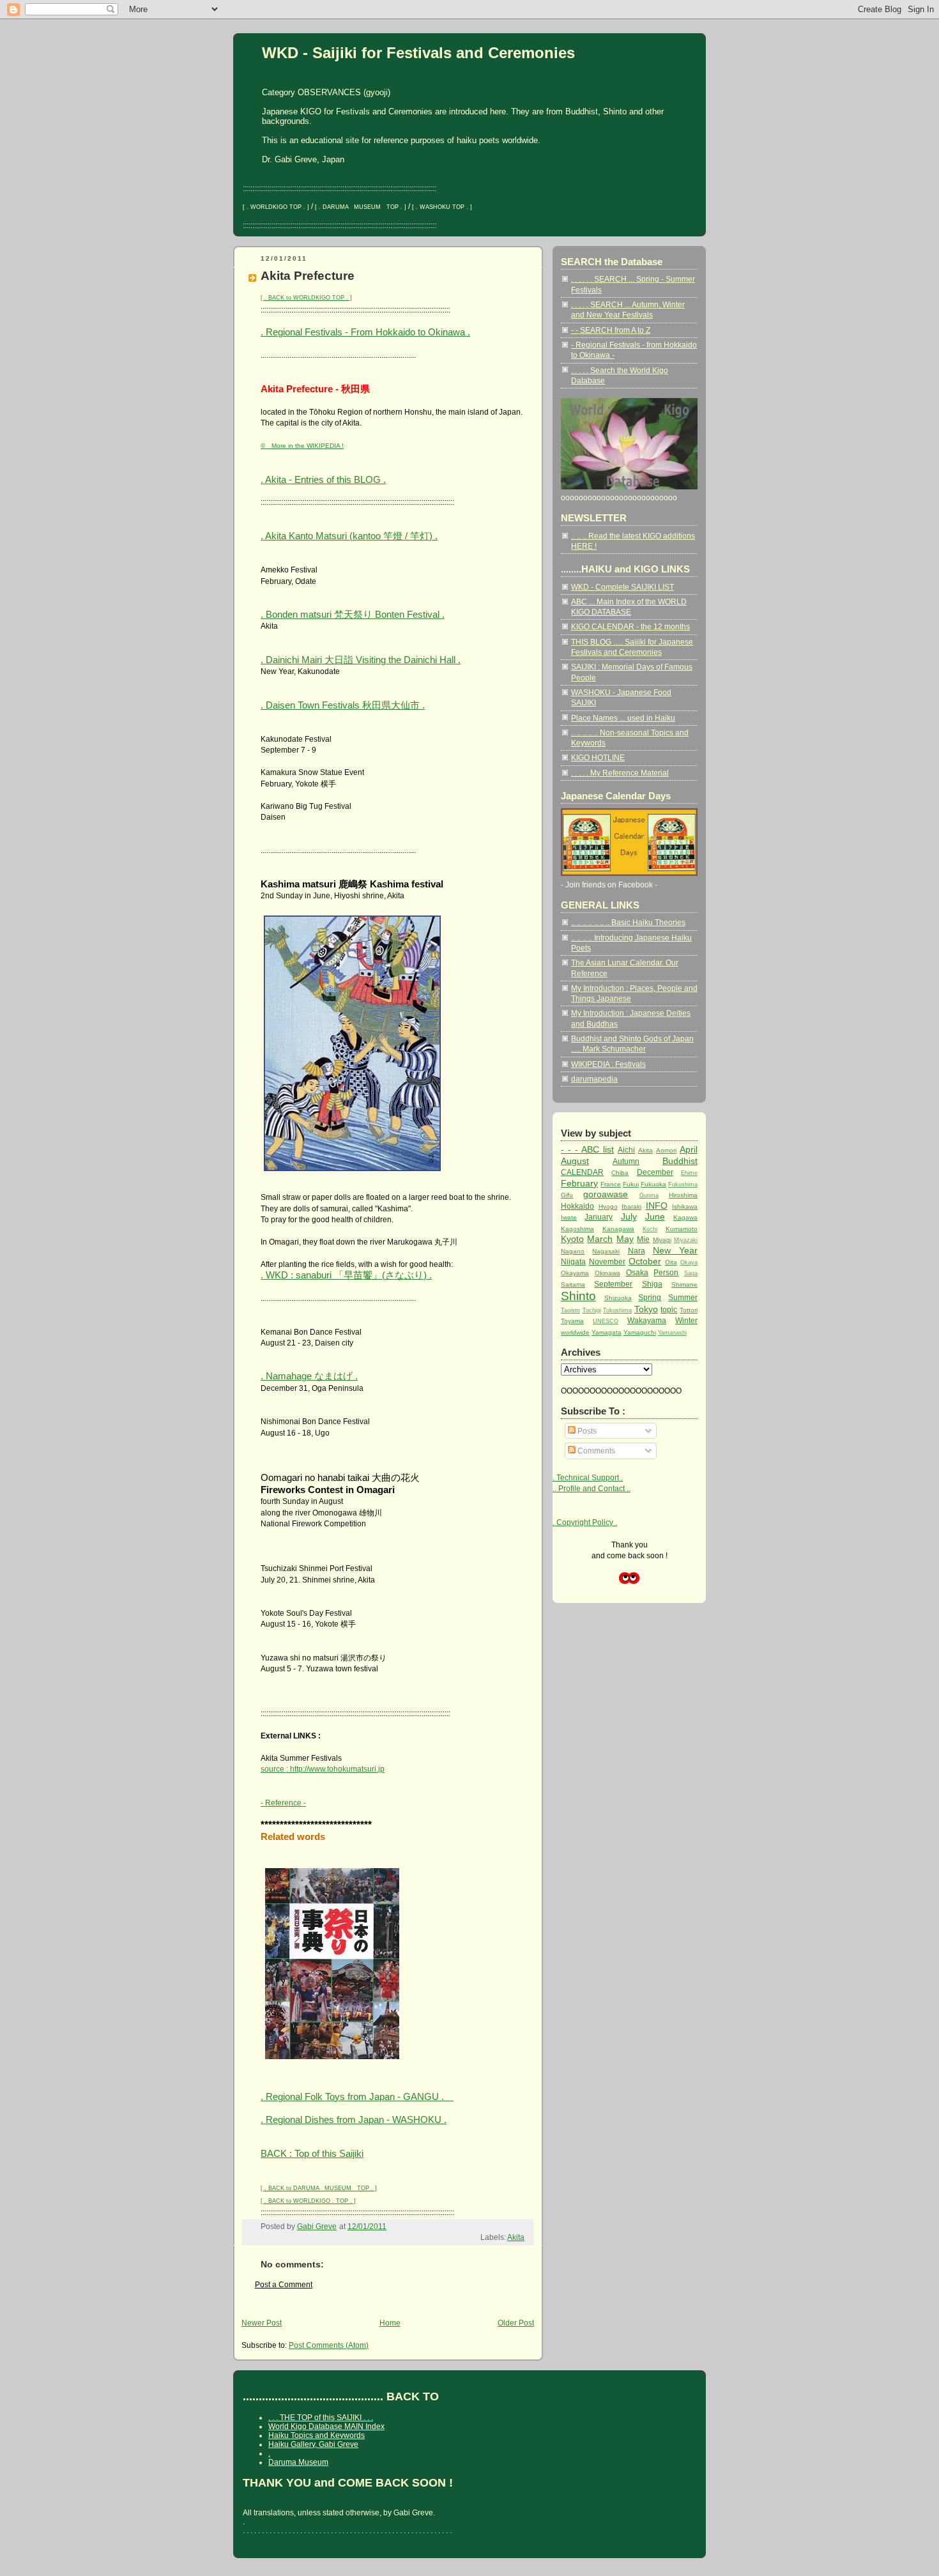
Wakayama (647, 1320)
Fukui (631, 1184)
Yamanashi (672, 1333)
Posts (586, 1431)
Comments (595, 1451)
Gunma (649, 1195)
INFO (657, 1206)
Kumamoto (682, 1229)
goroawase (606, 1194)
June (655, 1216)
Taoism (570, 1310)
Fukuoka (653, 1184)
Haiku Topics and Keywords (317, 2435)
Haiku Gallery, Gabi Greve (313, 2444)
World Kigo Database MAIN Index (326, 2426)
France (611, 1184)
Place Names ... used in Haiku (623, 718)
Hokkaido (577, 1206)
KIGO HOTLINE (598, 757)
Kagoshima (577, 1229)
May (625, 1239)
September (613, 1284)
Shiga (652, 1284)
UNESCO (606, 1321)
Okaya (689, 1262)
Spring (650, 1297)
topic (669, 1309)
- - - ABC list (587, 1149)
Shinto (578, 1296)
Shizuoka (618, 1298)
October (645, 1261)
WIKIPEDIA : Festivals (608, 1064)
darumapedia (594, 1079)
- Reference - (283, 1803)
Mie (643, 1239)
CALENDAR (582, 1172)
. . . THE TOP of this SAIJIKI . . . (321, 2418)
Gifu (567, 1195)
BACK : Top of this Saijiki (312, 2153)
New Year (675, 1250)
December (655, 1172)
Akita (516, 2237)
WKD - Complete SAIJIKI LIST (622, 587)
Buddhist (680, 1161)
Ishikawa (685, 1207)
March (600, 1239)
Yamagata (607, 1332)
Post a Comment (284, 2284)
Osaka (637, 1272)
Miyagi (662, 1240)
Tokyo (646, 1309)
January (599, 1217)
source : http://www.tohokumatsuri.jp (323, 1769)
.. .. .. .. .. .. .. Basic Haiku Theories (628, 922)
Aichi (626, 1150)
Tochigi (592, 1310)
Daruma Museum (298, 2462)
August (575, 1161)
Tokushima (617, 1310)
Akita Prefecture (308, 276)
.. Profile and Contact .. (592, 1488)
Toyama (572, 1321)
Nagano (573, 1251)
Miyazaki (686, 1240)
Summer (683, 1297)
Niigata (573, 1261)
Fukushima (683, 1184)
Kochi (650, 1229)
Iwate (569, 1217)
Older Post (516, 2323)
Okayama (575, 1273)
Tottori (689, 1310)
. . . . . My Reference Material (620, 773)
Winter (686, 1320)
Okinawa (607, 1273)
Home (390, 2323)
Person (666, 1272)
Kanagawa (618, 1229)
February (579, 1183)
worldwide (575, 1332)
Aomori (666, 1150)
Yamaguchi (640, 1332)
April (689, 1149)
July (629, 1216)
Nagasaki (606, 1251)
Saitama (573, 1284)
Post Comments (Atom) (329, 2345)
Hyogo (608, 1207)
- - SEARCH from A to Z (611, 330)
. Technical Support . (588, 1477)
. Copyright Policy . (585, 1522)
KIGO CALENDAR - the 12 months (630, 626)
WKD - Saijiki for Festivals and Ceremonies (418, 53)
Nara (637, 1251)
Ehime (689, 1173)
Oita (671, 1262)
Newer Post (262, 2323)
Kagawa (685, 1217)
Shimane (684, 1284)
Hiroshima (683, 1195)
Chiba (620, 1173)
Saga (691, 1273)
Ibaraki (631, 1207)
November (607, 1261)
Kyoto (572, 1239)
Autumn (626, 1161)
